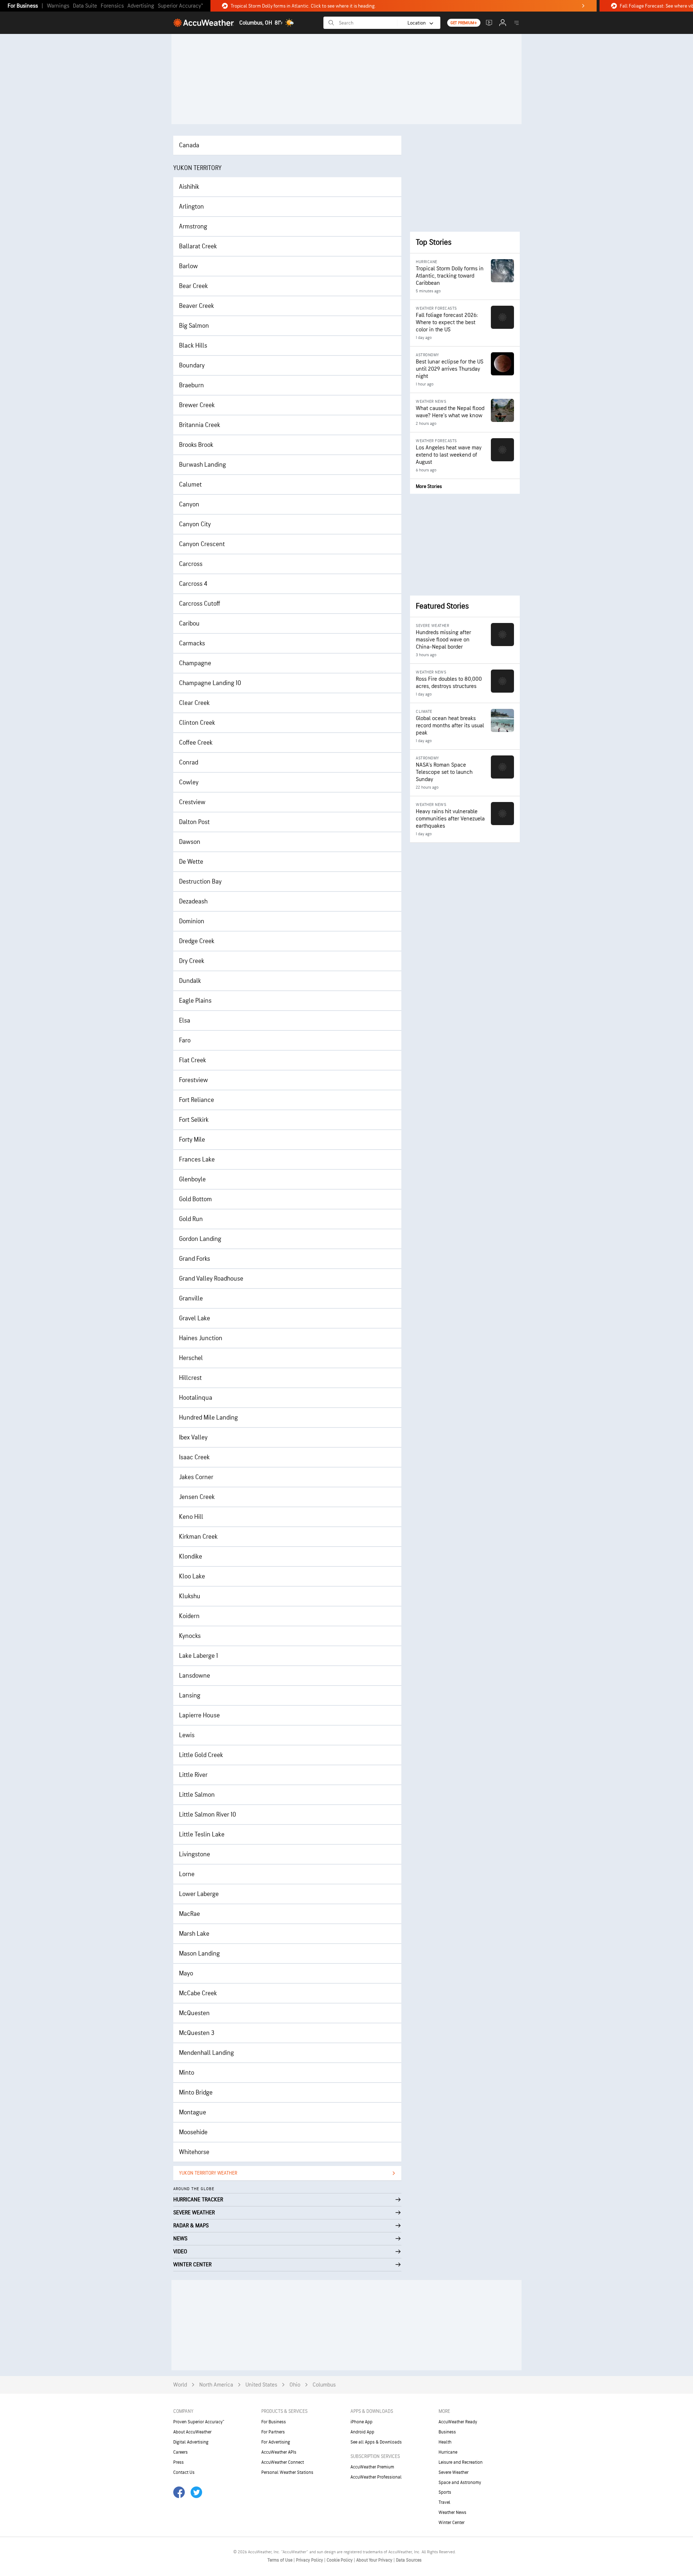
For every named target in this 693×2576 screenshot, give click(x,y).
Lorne (187, 1874)
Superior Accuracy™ (180, 6)
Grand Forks (195, 1259)
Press (178, 2462)
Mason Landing (199, 1954)
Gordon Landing (200, 1239)
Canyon (189, 504)
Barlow (188, 266)
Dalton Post (194, 822)
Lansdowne (195, 1676)
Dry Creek (192, 961)
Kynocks (190, 1636)
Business (447, 2432)
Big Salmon (194, 326)
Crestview (192, 802)
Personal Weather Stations (287, 2472)
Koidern (189, 1616)
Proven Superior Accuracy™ (199, 2422)
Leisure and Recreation (461, 2462)
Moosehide (193, 2132)
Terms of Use (280, 2560)
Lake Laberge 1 (199, 1656)
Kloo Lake (192, 1576)
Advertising (141, 6)
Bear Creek (193, 286)
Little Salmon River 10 (208, 1815)
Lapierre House (199, 1715)
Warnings (58, 6)
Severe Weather (454, 2472)
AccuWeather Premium (372, 2467)
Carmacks (192, 643)
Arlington (191, 207)
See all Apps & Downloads (376, 2442)
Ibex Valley (193, 1437)
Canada (189, 145)
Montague (193, 2112)
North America (216, 2385)
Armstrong (193, 226)
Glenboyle (192, 1179)
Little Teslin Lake (202, 1834)
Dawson (190, 842)
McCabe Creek (198, 1993)
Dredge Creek (197, 941)
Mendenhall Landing (206, 2053)
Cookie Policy (340, 2560)
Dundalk (190, 981)
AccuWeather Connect (283, 2462)
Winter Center (452, 2523)
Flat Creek (193, 1060)
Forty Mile (192, 1140)
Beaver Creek (197, 306)
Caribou (189, 624)
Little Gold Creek (201, 1755)
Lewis (187, 1735)
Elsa (185, 1021)
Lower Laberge (199, 1894)
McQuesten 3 (197, 2033)
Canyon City (195, 524)
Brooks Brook (196, 445)
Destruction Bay (200, 882)
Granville (191, 1298)
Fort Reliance (197, 1100)
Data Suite (85, 6)
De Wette (191, 862)
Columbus (324, 2385)
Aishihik (189, 187)
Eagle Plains (195, 1001)
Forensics (112, 6)
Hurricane (448, 2452)
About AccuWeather (192, 2432)
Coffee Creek (196, 743)
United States (261, 2385)
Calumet (190, 485)
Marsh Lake (194, 1934)
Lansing (190, 1695)
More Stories (429, 486)
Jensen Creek (197, 1497)
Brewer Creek (197, 405)
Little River (193, 1775)
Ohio (295, 2385)
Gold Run (191, 1219)
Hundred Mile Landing (208, 1418)
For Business (23, 6)
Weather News (452, 2512)
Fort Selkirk (194, 1120)
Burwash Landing (202, 465)
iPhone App (361, 2422)
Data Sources (409, 2560)
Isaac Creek (194, 1457)
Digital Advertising (191, 2442)
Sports (445, 2492)
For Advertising (276, 2442)
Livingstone (195, 1854)
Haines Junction (201, 1338)
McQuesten (194, 2013)
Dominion (192, 921)
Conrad (189, 762)
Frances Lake (197, 1160)
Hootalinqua (196, 1398)
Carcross (191, 564)
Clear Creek (194, 703)
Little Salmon (197, 1795)
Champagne (195, 663)
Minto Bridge (196, 2093)
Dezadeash (193, 901)
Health (445, 2442)
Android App (362, 2432)
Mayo (186, 1973)
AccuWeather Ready (458, 2422)
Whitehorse (194, 2152)
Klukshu (190, 1596)
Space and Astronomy (460, 2483)
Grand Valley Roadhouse (211, 1279)
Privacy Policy (310, 2560)
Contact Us (184, 2472)
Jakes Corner (196, 1477)
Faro (185, 1040)
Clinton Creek (197, 723)
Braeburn (191, 385)
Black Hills (193, 346)
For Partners (273, 2432)
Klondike (191, 1557)
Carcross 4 (193, 584)
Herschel (191, 1358)
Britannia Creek (200, 425)
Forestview (193, 1080)
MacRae (189, 1914)
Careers (180, 2452)
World (180, 2385)
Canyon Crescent (202, 544)
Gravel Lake (195, 1318)
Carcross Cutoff (200, 604)
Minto (187, 2073)
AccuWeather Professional (376, 2477)
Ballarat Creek (198, 246)
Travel (444, 2502)
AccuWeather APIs (279, 2452)
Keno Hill (191, 1517)
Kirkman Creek (198, 1537)
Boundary (192, 365)
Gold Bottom (195, 1199)
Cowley (189, 782)
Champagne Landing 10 (210, 683)
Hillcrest (190, 1378)
